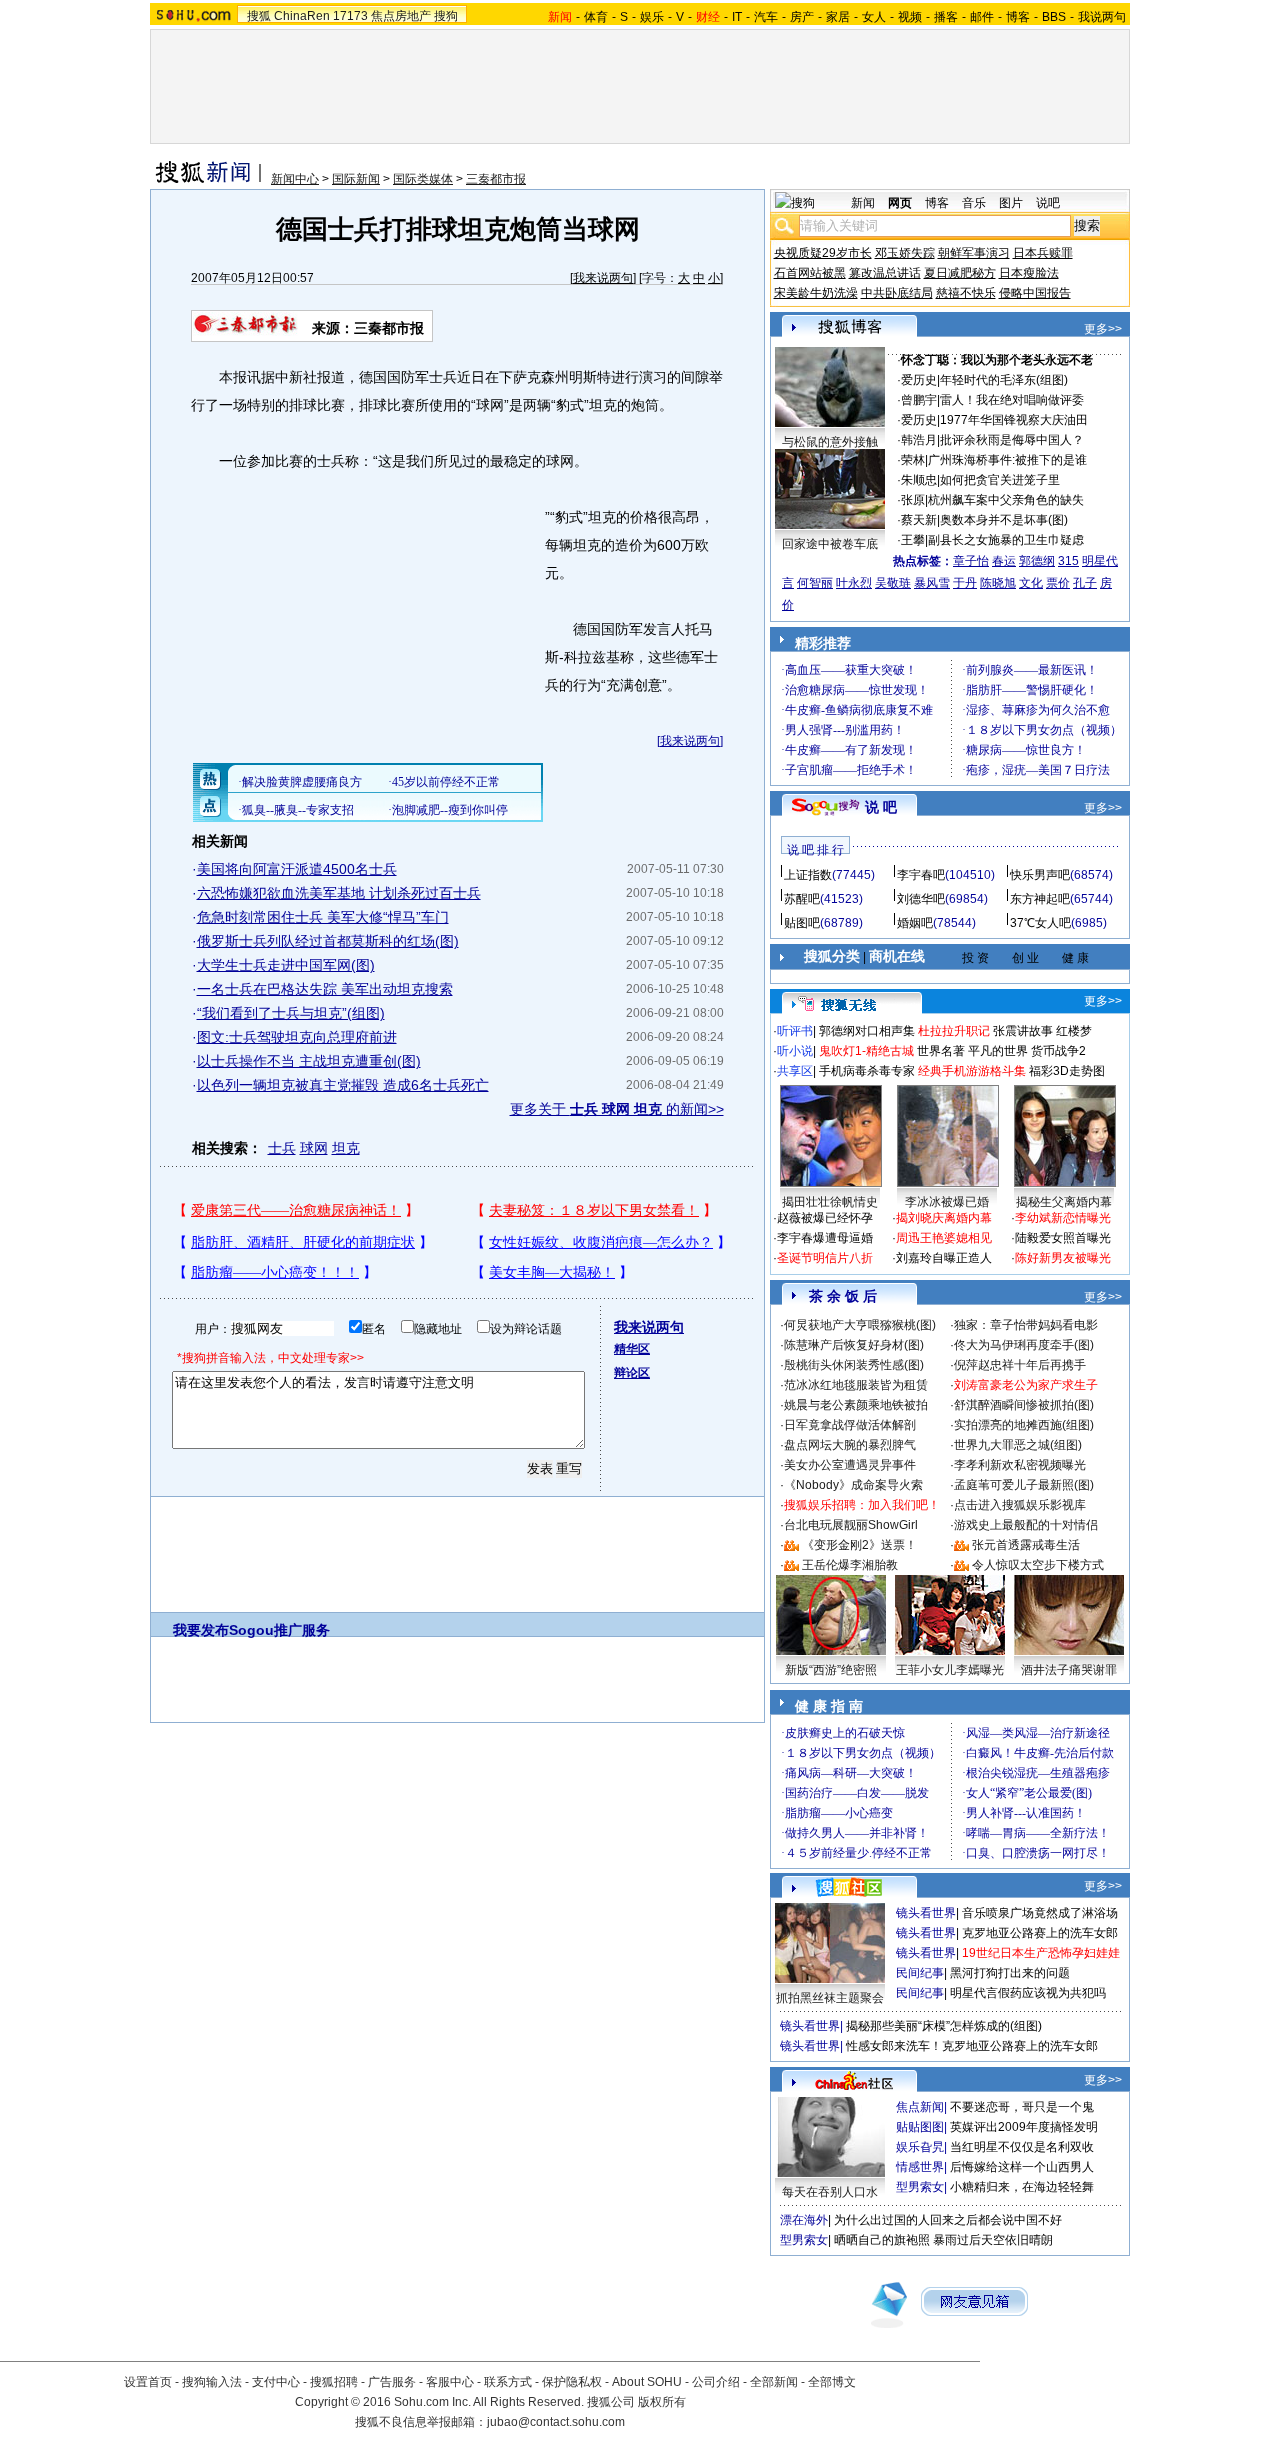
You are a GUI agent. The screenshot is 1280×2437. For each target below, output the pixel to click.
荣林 (913, 460)
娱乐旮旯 (920, 2147)
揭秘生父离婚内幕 (1064, 1202)
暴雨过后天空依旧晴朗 (993, 2240)
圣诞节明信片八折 (825, 1258)
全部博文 (832, 2382)
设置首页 (148, 2382)
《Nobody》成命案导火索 (853, 1485)
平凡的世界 (998, 1051)
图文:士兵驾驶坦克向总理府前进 (297, 1037)
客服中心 (450, 2382)
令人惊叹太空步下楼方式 (1038, 1565)
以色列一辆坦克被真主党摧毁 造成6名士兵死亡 (343, 1085)
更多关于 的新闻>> (617, 1109)
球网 (314, 1148)
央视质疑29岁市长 (823, 253)
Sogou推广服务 (279, 1630)
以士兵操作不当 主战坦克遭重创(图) (309, 1061)
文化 (1031, 583)
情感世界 (920, 2167)
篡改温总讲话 (885, 273)
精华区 (632, 1349)
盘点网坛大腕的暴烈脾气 (850, 1445)
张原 (913, 500)
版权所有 (662, 2402)
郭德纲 (1037, 561)
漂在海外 (804, 2220)
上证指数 (808, 875)
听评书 (795, 1031)
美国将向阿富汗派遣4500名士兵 (297, 869)
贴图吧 (802, 923)
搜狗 (446, 16)
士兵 (282, 1148)
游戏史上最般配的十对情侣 (1026, 1525)
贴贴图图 (920, 2127)
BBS (1054, 17)
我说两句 (1102, 17)
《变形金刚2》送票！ (859, 1545)
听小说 (795, 1051)
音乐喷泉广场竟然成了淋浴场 (1040, 1913)
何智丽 (815, 583)
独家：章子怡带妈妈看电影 (1026, 1325)
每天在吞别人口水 (830, 2192)
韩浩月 (919, 440)
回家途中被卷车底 (830, 544)
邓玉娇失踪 (905, 253)
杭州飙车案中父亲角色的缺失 (1006, 500)
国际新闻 (356, 179)
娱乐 (652, 17)
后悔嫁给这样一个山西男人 (1022, 2167)
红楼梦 (1074, 1031)
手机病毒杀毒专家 (867, 1071)
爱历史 (919, 380)
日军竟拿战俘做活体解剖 (850, 1425)
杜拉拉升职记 (954, 1031)
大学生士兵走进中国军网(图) (286, 965)
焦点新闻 (920, 2107)
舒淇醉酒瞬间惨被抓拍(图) (1024, 1405)
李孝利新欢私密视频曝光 (1020, 1465)
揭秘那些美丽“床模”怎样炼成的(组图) (944, 2026)
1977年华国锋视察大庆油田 (1014, 420)
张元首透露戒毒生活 (1026, 1545)
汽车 (766, 17)
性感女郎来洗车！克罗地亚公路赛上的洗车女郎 (972, 2046)
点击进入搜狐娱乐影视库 (1020, 1505)
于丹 (965, 583)
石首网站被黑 (810, 273)
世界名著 (941, 1051)
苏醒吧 (802, 899)
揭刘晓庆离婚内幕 (944, 1218)
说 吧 (881, 807)
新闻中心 (295, 179)
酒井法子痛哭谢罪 (1069, 1670)
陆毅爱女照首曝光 (1063, 1238)
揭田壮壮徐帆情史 (830, 1202)
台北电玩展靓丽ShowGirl (851, 1525)
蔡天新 (919, 520)
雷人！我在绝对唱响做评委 (1012, 400)
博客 (1018, 17)
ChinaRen (302, 16)
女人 (874, 17)
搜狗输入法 (212, 2382)
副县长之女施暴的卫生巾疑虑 (1006, 540)
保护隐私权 (572, 2382)
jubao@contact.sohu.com (556, 2422)
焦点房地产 (401, 16)
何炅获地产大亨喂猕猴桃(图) (860, 1325)
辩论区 (632, 1373)
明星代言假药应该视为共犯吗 (1028, 1993)
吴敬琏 (893, 583)
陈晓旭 (998, 583)
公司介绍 (716, 2382)
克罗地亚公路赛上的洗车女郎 (1040, 1933)
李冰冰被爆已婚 (947, 1202)
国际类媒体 (423, 179)
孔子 (1085, 583)
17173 (350, 16)
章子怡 (971, 561)
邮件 (982, 17)
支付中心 (276, 2382)
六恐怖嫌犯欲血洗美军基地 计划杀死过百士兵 (339, 893)
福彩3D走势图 (1067, 1071)
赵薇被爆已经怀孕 (825, 1218)
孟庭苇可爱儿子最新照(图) (1024, 1485)
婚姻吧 (915, 923)
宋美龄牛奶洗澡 (816, 293)
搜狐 (259, 16)
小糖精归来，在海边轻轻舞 (1022, 2187)
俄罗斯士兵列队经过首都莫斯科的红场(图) (328, 941)
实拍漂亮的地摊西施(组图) (1024, 1425)
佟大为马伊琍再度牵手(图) (1024, 1345)
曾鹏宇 (919, 400)
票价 (1058, 583)
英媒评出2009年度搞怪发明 (1024, 2127)
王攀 (913, 540)
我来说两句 (603, 278)
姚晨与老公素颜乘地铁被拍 (856, 1405)
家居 (838, 17)
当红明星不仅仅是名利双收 (1022, 2147)
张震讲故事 (1023, 1031)
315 (1068, 561)
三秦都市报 (496, 179)
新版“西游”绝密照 (831, 1670)
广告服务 (392, 2382)
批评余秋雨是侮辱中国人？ (1012, 440)
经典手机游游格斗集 (972, 1071)
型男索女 (920, 2187)
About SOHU (647, 2382)
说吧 (1048, 203)
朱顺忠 (919, 480)
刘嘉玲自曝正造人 (944, 1258)
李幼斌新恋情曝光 (1063, 1218)
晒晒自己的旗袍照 (882, 2240)
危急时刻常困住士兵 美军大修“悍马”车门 (323, 917)
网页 (900, 203)
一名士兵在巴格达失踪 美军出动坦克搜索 (325, 989)
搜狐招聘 (334, 2382)
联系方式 (508, 2382)
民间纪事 (920, 1973)
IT (737, 17)
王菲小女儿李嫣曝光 (950, 1670)
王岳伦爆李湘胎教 (850, 1565)
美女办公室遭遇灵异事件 (850, 1465)
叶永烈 (854, 583)
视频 (910, 17)
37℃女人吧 (1040, 923)
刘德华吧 (921, 899)
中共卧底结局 (897, 293)
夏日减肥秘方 (960, 273)
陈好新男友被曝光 (1063, 1258)
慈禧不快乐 (966, 293)
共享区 (795, 1071)
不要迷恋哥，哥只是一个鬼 (1022, 2107)
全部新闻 (774, 2382)
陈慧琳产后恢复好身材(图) (854, 1345)
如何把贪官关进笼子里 (1000, 480)
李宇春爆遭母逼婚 (825, 1238)
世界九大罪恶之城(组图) (1018, 1445)
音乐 (974, 203)
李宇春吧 (921, 875)
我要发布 (201, 1630)
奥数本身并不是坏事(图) (1004, 520)
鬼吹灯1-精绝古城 (866, 1051)
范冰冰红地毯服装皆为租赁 (856, 1385)
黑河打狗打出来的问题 (1010, 1973)
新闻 (863, 203)
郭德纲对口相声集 (867, 1031)
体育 (596, 17)
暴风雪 (932, 583)
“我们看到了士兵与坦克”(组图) (291, 1013)
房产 (802, 17)
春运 (1004, 561)
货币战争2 (1058, 1051)
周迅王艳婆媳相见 (944, 1238)
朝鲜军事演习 (974, 253)
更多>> (1103, 329)
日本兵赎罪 (1043, 253)
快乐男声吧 (1040, 875)
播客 (946, 17)
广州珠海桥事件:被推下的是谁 (1007, 460)
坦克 (346, 1148)
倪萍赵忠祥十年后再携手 (1020, 1365)
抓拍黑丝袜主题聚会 (830, 1998)
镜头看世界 (926, 1913)
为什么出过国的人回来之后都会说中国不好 (948, 2220)
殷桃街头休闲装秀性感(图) (854, 1365)
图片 (1011, 203)
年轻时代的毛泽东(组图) (1004, 380)
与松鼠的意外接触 (830, 442)
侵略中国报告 (1035, 293)
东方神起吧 (1040, 899)
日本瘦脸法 (1029, 273)
